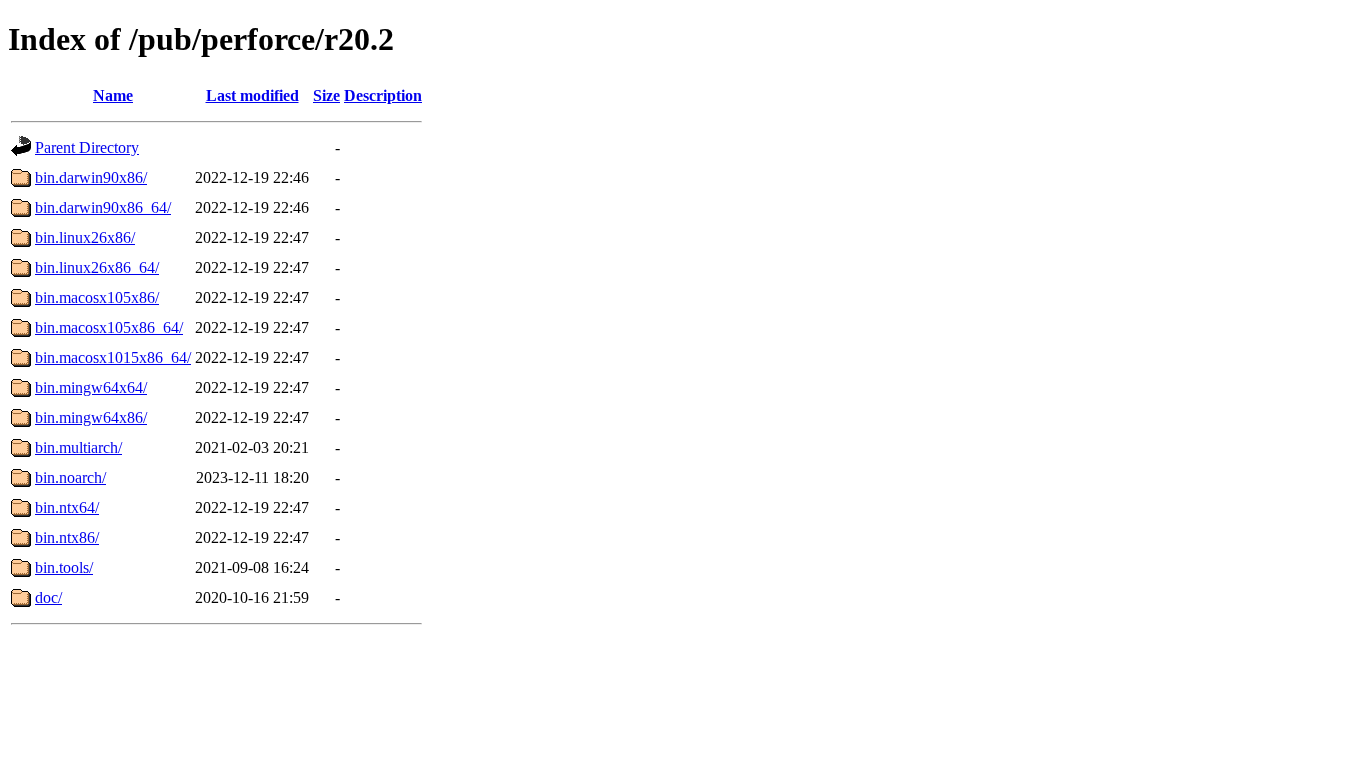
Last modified (252, 95)
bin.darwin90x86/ (91, 177)
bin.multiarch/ (78, 447)
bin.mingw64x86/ (91, 417)
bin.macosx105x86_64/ (109, 327)
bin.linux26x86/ (85, 237)
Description (383, 95)
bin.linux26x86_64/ (97, 267)
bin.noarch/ (70, 477)
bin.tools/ (64, 567)
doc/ (48, 597)
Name (113, 95)
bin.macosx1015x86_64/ (113, 357)
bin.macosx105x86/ (97, 297)
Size (326, 95)
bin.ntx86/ (67, 537)
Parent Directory (87, 147)
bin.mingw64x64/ (91, 387)
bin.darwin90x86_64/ (103, 207)
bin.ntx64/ (67, 507)
